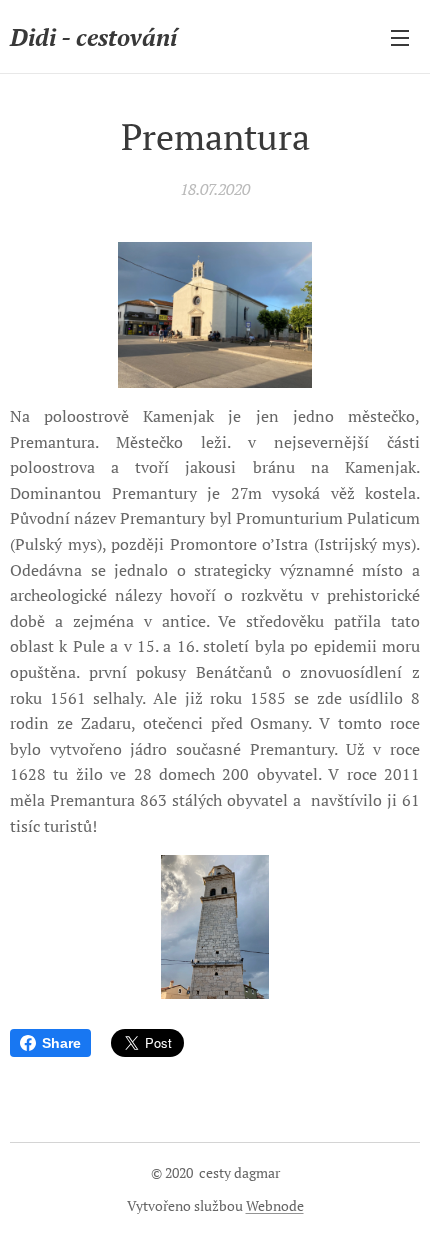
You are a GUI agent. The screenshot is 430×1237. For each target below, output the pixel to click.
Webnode (275, 1205)
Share (61, 1043)
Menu (400, 37)
